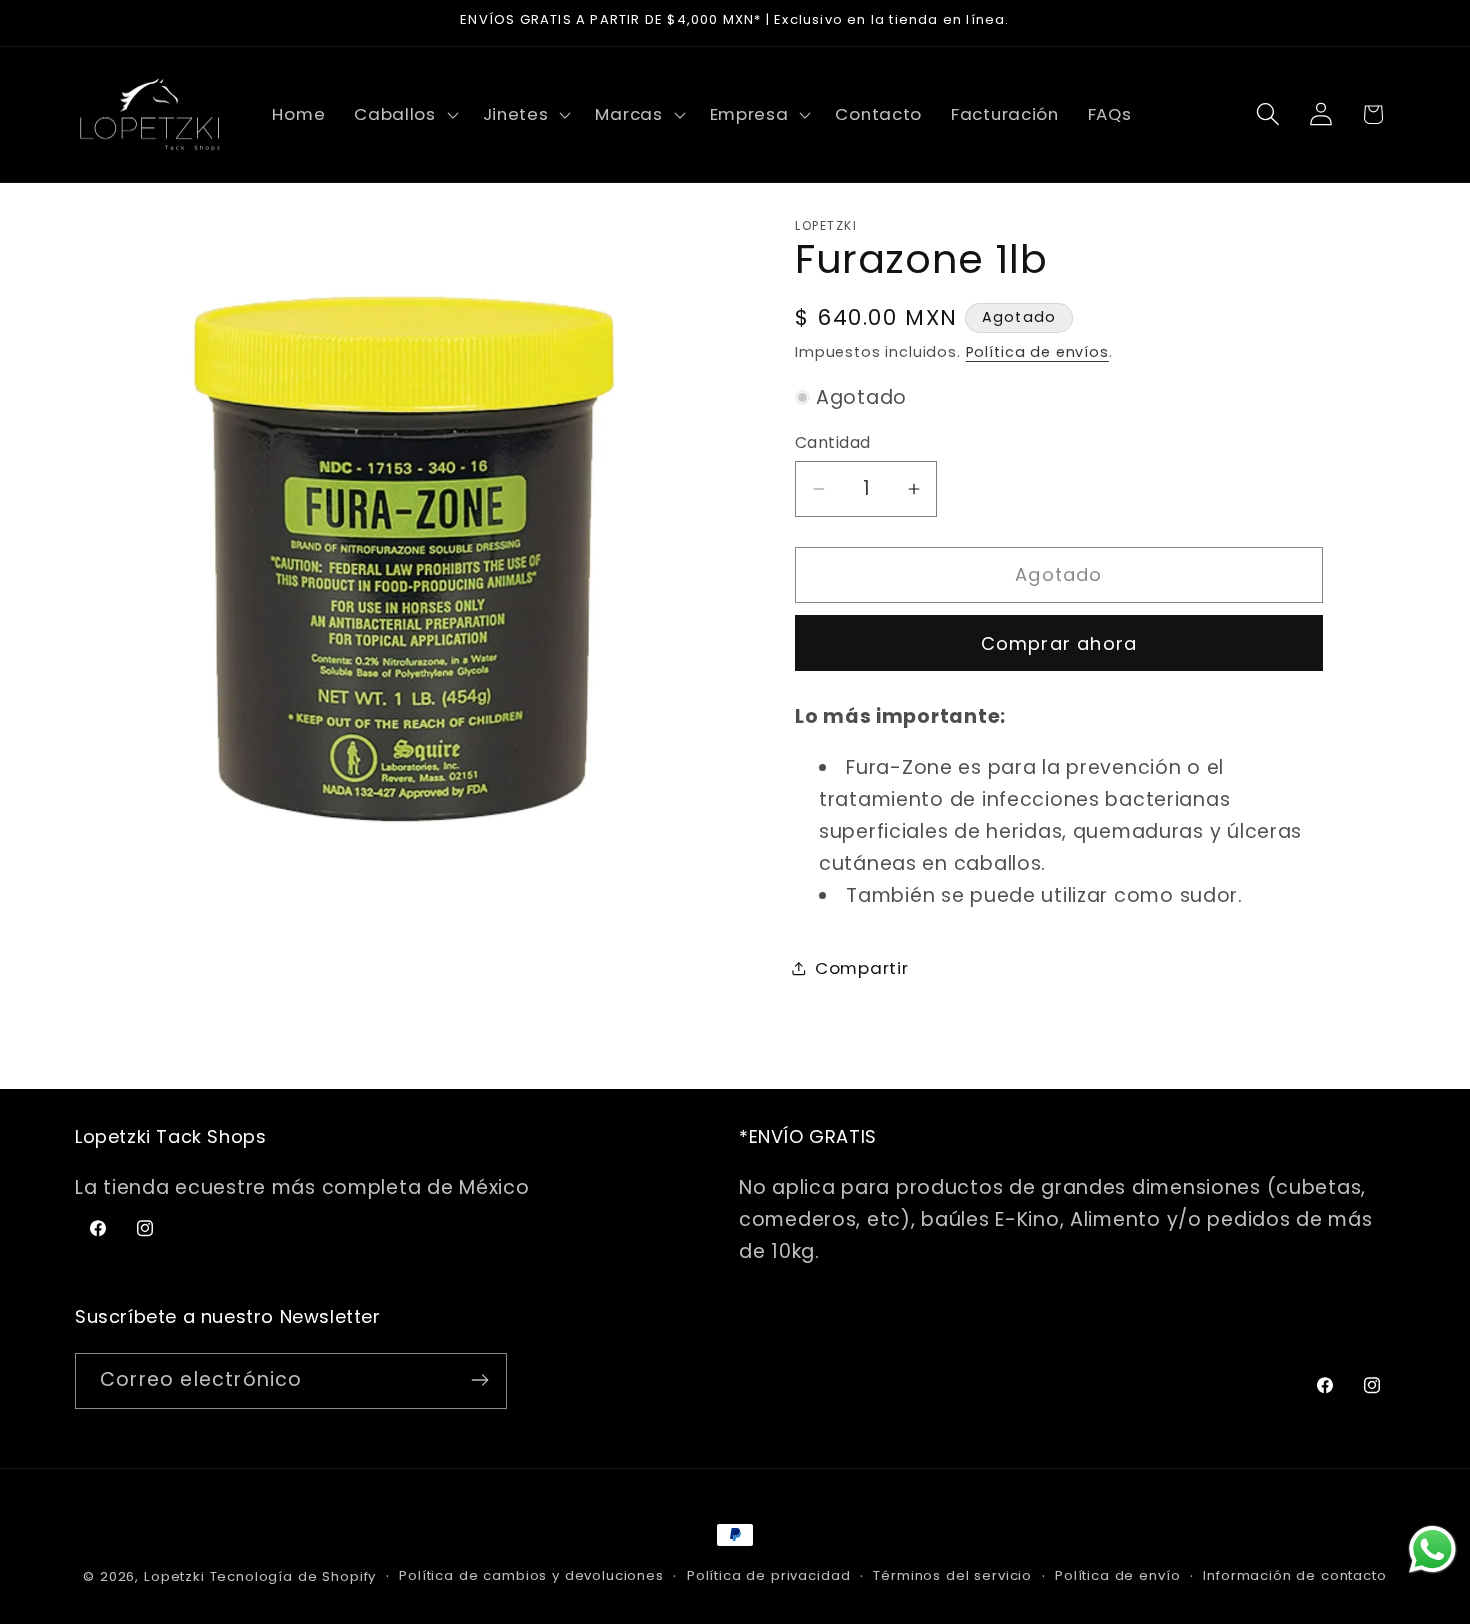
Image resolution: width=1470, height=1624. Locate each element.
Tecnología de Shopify (293, 1576)
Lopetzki (174, 1576)
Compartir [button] (861, 968)
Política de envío (1117, 1575)
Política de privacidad (768, 1575)
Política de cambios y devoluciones (531, 1575)
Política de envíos (1037, 352)
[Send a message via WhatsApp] (1432, 1549)
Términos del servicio (952, 1575)
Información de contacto (1294, 1575)
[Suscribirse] (479, 1380)
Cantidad (833, 442)
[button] (404, 114)
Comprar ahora (1059, 643)
